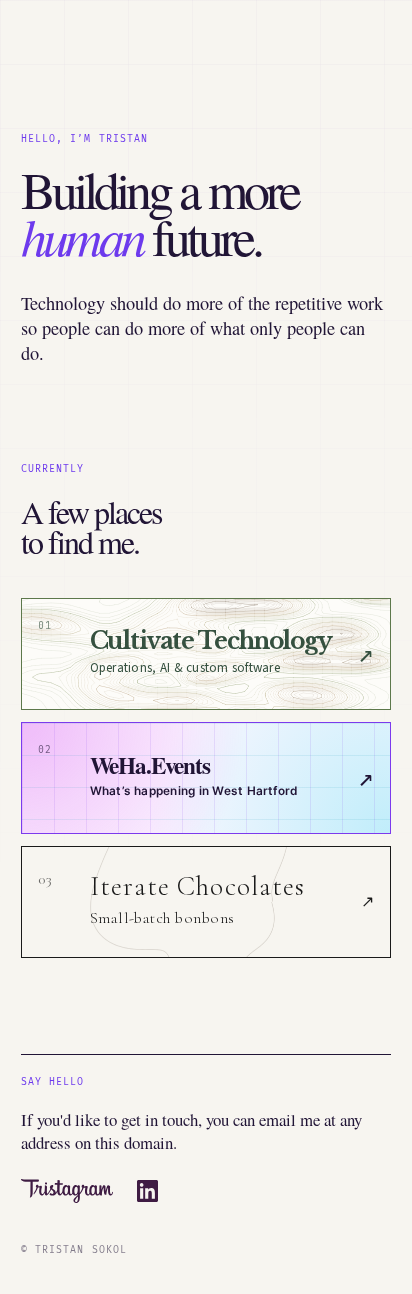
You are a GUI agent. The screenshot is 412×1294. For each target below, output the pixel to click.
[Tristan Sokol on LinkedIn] (148, 1191)
